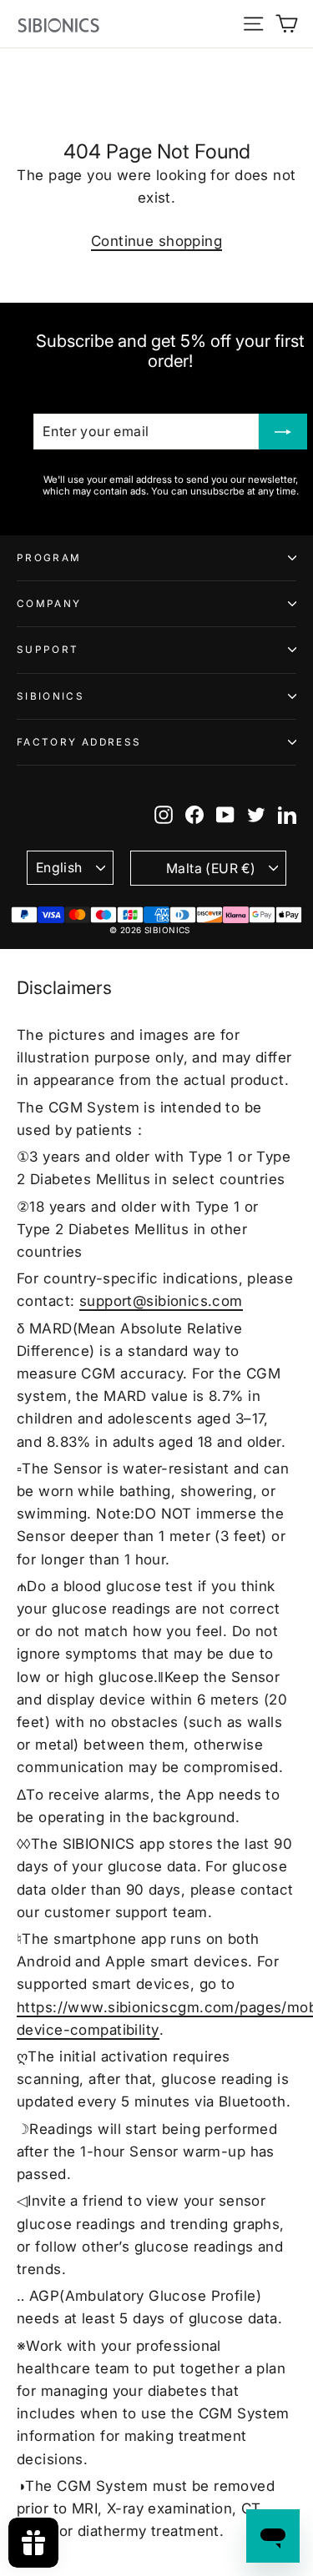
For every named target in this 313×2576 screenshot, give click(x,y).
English (59, 868)
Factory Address (79, 742)
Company (49, 604)
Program (49, 558)
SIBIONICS (50, 696)
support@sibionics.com (161, 1301)
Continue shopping (156, 241)
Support (48, 650)
